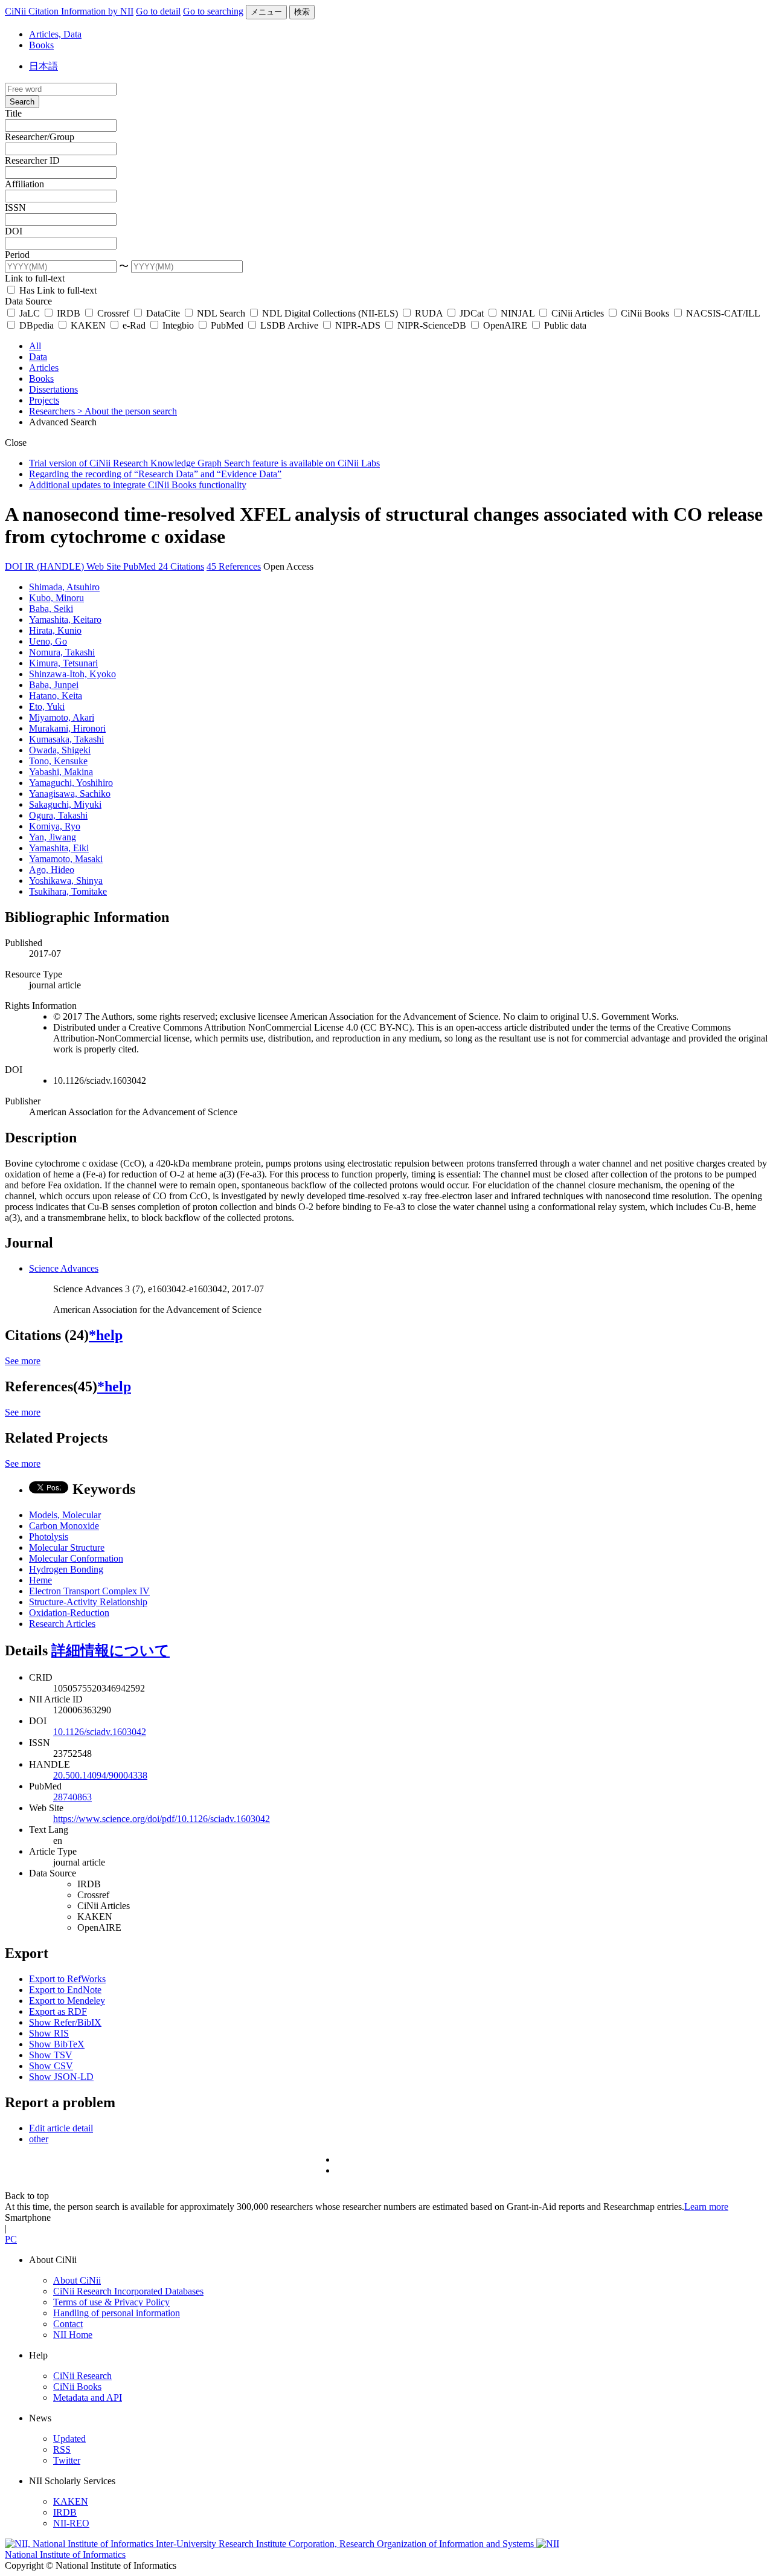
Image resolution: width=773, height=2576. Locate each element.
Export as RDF (58, 2011)
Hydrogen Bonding (66, 1569)
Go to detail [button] (158, 11)
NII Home (73, 2335)
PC (11, 2239)
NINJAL (518, 313)
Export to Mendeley (67, 2001)
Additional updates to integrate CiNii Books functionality (138, 485)
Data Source (28, 301)
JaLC (30, 313)
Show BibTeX (57, 2044)
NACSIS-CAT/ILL (722, 313)
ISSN (15, 208)
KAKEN (88, 325)
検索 (302, 12)
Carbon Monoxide (64, 1526)
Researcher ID (32, 160)
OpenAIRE (505, 325)
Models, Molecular (65, 1515)
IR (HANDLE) (56, 566)
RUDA (429, 313)
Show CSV (51, 2066)
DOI (14, 231)
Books (41, 45)
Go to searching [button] (213, 11)
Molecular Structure (67, 1547)
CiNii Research (82, 2376)
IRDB (69, 313)
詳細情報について (111, 1650)
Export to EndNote (65, 1990)
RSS (62, 2449)
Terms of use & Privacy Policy (111, 2302)
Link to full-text (35, 278)
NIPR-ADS (358, 325)
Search (22, 102)
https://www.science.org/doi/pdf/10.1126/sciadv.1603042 (162, 1819)
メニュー (266, 12)
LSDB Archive (289, 325)
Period (17, 255)
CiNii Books (645, 313)
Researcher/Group (40, 137)
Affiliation (24, 184)
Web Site (105, 566)
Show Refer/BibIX (65, 2022)
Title (13, 113)
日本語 (43, 66)
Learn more (706, 2207)
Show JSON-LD (61, 2077)
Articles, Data (55, 34)
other (39, 2139)
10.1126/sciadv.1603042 (100, 1732)
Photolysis (49, 1537)
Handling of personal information (117, 2313)
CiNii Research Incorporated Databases (128, 2291)
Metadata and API (88, 2397)
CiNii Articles (578, 313)
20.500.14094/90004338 (100, 1775)
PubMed (227, 325)
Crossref (113, 313)
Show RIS (49, 2033)
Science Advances (64, 1268)
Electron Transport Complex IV (89, 1591)
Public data (564, 325)
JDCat (472, 313)
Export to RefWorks (67, 1979)
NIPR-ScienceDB (432, 325)
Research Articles (62, 1624)
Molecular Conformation (76, 1558)
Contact (68, 2324)
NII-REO (71, 2523)
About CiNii (77, 2280)
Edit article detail (61, 2128)
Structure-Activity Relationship (88, 1602)
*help (106, 1335)
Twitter (67, 2460)
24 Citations (181, 566)
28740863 (72, 1797)
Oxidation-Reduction (69, 1613)
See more (23, 1361)
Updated (69, 2439)
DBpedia (37, 325)
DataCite (163, 313)
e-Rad (134, 325)
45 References (234, 566)
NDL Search (221, 313)
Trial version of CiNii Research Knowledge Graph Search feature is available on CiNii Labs (204, 463)
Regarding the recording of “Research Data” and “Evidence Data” (155, 474)
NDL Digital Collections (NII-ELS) (330, 313)
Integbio (178, 325)
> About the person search (127, 411)
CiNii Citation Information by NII (69, 11)
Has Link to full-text (57, 290)
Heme (40, 1580)
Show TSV (51, 2055)
